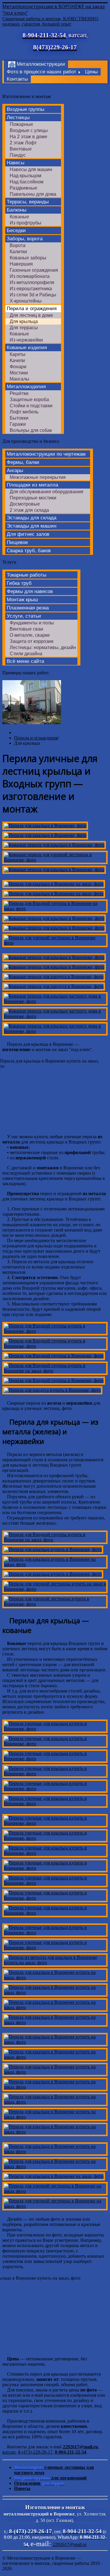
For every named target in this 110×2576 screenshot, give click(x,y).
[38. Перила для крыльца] (55, 1841)
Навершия (21, 264)
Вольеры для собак (31, 430)
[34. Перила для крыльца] (55, 1777)
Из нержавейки (26, 340)
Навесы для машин (31, 169)
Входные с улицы (29, 130)
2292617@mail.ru (80, 2447)
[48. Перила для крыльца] (55, 1995)
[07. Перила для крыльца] (54, 897)
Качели (17, 360)
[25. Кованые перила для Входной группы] (55, 1543)
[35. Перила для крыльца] (55, 1792)
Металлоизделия (26, 387)
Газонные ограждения (34, 270)
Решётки (19, 393)
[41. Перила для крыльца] (55, 1886)
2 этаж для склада (29, 510)
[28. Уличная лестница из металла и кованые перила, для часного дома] (53, 1577)
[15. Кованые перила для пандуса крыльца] (54, 989)
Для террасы (24, 328)
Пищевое (17, 542)
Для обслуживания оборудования (46, 492)
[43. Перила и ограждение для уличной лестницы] (55, 1916)
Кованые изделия (27, 348)
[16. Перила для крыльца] (55, 1004)
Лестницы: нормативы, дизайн (43, 647)
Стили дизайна (26, 654)
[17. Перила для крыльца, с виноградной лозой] (55, 1019)
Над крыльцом (26, 176)
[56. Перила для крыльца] (55, 2120)
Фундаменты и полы (32, 623)
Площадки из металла (32, 485)
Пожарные (21, 124)
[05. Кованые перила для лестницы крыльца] (54, 873)
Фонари (18, 367)
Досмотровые (25, 504)
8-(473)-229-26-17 (35, 2452)
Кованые (19, 217)
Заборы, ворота (25, 239)
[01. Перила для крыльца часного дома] (45, 838)
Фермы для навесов (30, 591)
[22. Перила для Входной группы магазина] (55, 1374)
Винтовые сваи (26, 629)
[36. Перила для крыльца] (55, 1806)
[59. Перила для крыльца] (55, 2169)
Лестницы (18, 118)
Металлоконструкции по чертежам (46, 454)
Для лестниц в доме (31, 315)
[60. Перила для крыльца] (54, 2179)
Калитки (18, 252)
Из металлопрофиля (32, 282)
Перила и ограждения (32, 309)
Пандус (18, 155)
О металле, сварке (30, 635)
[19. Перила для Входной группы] (55, 1334)
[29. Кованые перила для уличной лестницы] (55, 1592)
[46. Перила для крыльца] (55, 1966)
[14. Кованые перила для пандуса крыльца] (54, 980)
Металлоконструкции (41, 64)
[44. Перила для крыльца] (55, 1936)
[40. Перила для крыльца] (55, 1871)
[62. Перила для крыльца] (55, 2209)
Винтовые (21, 149)
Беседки (16, 230)
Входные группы (26, 109)
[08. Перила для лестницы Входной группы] (55, 912)
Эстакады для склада (32, 518)
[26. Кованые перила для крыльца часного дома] (53, 1552)
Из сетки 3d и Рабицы (33, 295)
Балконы (17, 210)
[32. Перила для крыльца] (55, 1747)
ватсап (9, 2452)
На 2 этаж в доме (28, 137)
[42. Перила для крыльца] (55, 1901)
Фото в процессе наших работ (42, 72)
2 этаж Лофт (23, 143)
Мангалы (20, 379)
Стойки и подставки (31, 406)
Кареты (18, 354)
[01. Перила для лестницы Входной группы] (45, 828)
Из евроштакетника (31, 289)
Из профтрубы (26, 223)
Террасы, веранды (28, 202)
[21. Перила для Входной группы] (54, 1359)
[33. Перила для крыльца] (55, 1762)
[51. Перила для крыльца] (55, 2045)
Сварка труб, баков (29, 551)
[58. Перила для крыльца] (55, 2154)
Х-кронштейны (26, 301)
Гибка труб (19, 583)
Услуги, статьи (24, 616)
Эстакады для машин (32, 526)
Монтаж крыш (22, 600)
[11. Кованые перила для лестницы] (55, 946)
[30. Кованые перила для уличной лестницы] (55, 1607)
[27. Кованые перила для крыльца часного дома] (55, 1567)
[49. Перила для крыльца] (55, 2010)
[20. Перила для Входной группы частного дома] (55, 1349)
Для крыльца (24, 321)
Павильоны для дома (33, 194)
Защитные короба (29, 400)
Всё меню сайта (25, 661)
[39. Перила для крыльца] (55, 1856)
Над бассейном (27, 182)
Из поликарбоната (30, 276)
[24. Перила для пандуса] (52, 1393)
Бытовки (19, 418)
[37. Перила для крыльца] (55, 1826)
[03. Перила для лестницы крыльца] (54, 848)
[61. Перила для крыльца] (55, 2194)
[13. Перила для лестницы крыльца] (54, 970)
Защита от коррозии (32, 641)
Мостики (19, 373)
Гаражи (18, 424)
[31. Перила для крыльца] (55, 1732)
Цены (91, 72)
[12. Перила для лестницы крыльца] (54, 960)
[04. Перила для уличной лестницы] (55, 863)
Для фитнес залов (28, 534)
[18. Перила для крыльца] (55, 1034)
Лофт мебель (24, 412)
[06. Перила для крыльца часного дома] (54, 887)
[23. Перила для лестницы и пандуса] (54, 1383)
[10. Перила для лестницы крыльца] (54, 931)
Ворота (18, 245)
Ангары (15, 471)
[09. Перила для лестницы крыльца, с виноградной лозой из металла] (54, 921)
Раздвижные (23, 188)
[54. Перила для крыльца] (55, 2090)
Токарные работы (27, 575)
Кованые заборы (28, 258)
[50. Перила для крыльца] (55, 2025)
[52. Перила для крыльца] (55, 2060)
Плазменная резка (28, 608)
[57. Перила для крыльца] (55, 2135)
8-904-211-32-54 (71, 2452)
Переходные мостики (33, 498)
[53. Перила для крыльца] (55, 2075)
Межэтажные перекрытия (38, 477)
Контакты (17, 79)
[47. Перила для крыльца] (55, 1980)
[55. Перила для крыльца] (55, 2105)
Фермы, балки (23, 462)
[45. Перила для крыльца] (55, 1951)
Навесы (16, 163)
